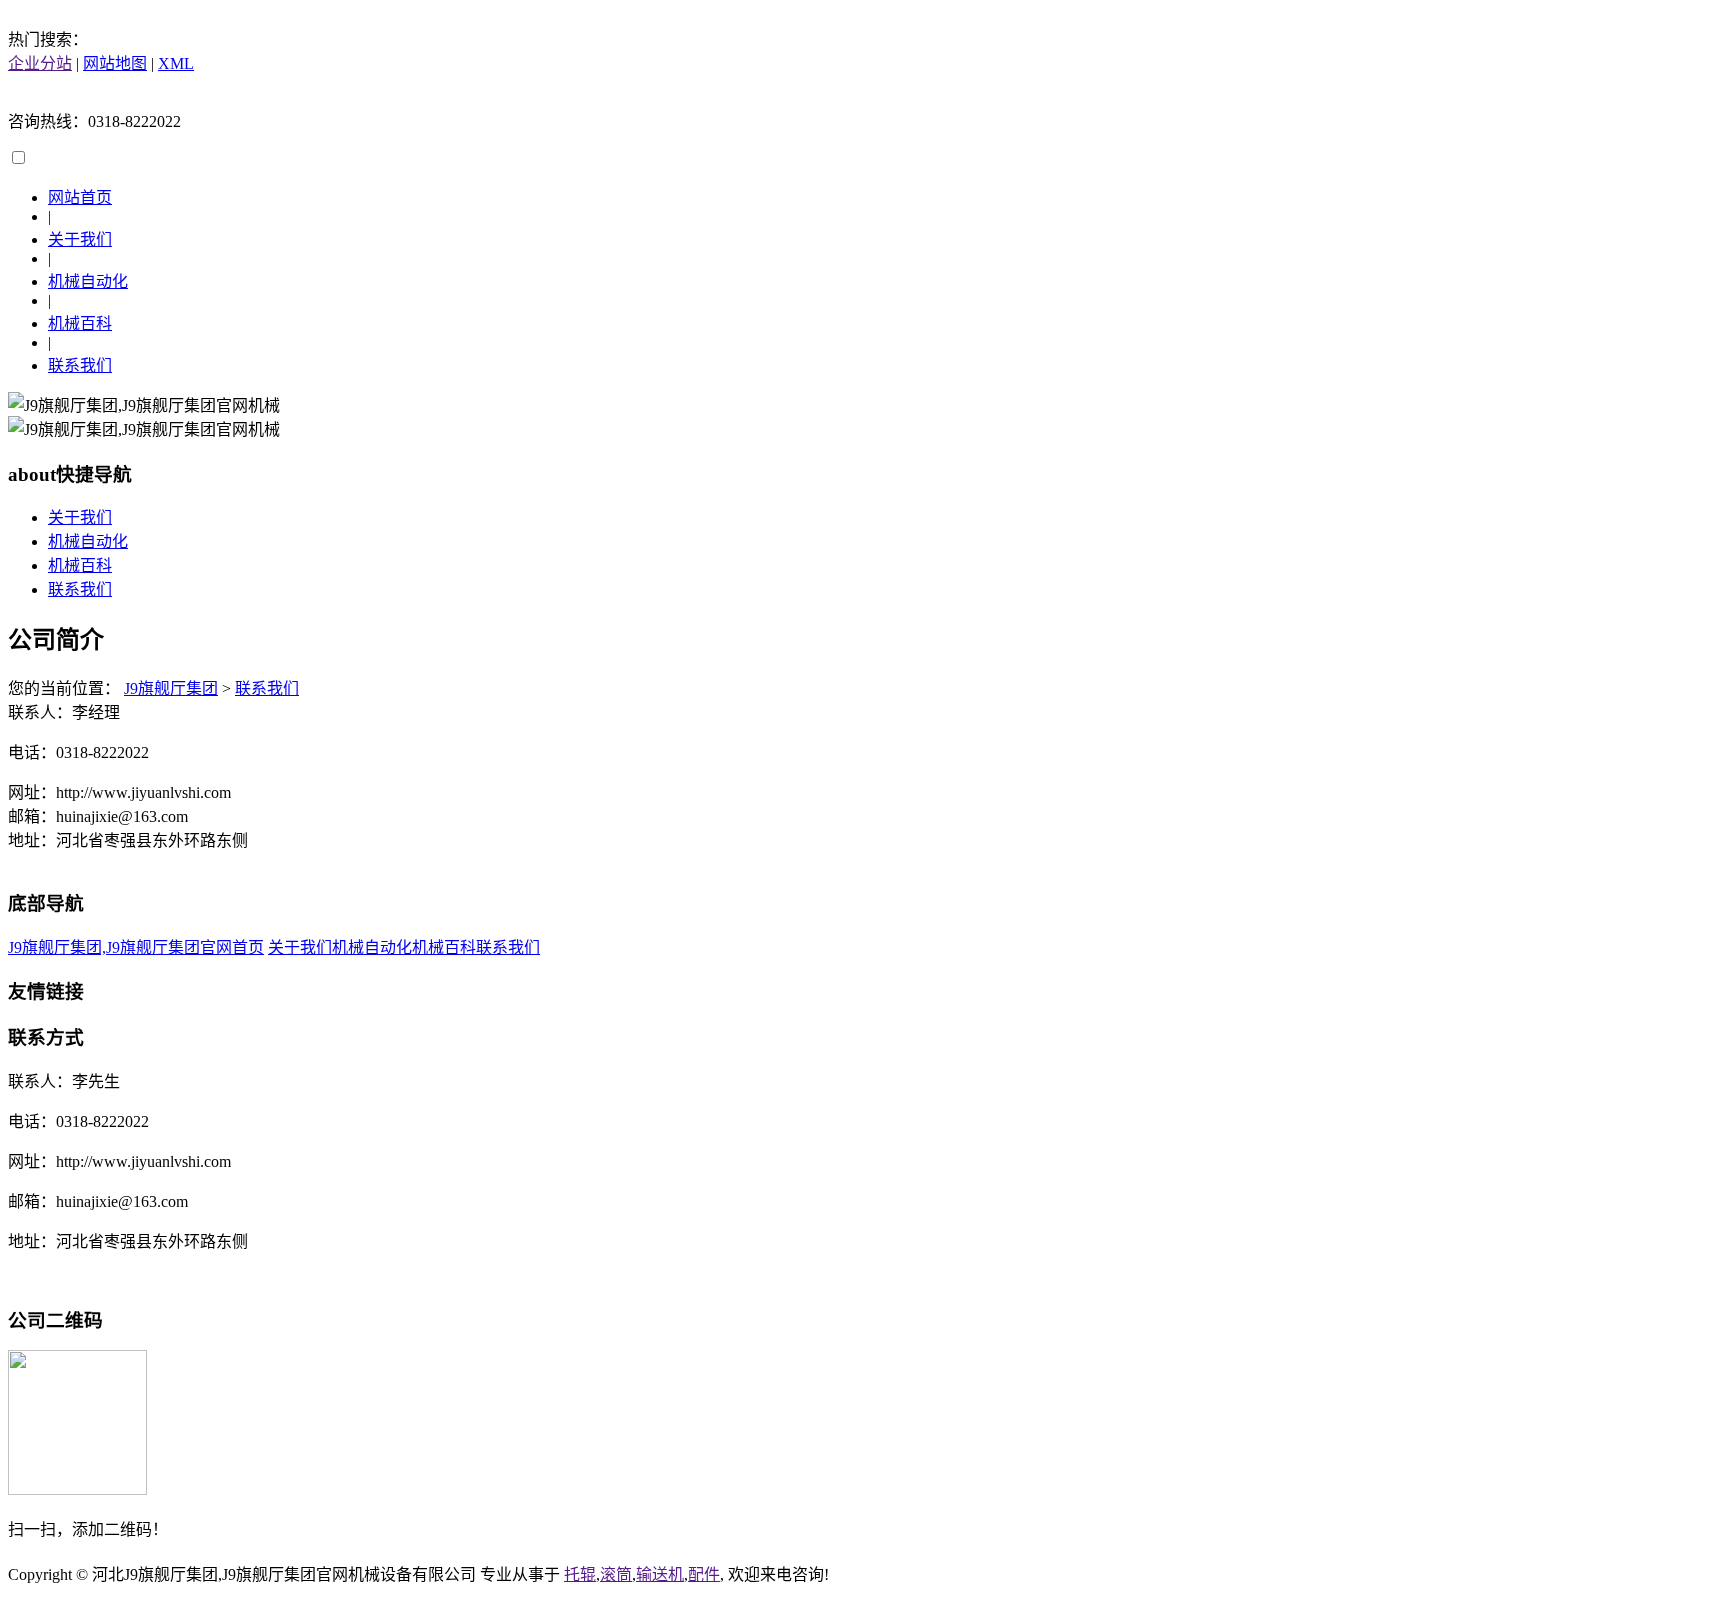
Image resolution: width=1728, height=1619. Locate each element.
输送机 (660, 1574)
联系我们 (80, 365)
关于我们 (80, 239)
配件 (704, 1574)
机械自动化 (88, 281)
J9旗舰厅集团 (171, 688)
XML (176, 63)
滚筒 (616, 1574)
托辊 (580, 1574)
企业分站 (40, 63)
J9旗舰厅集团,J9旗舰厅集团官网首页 (136, 947)
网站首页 (80, 197)
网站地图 (115, 63)
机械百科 (80, 323)
